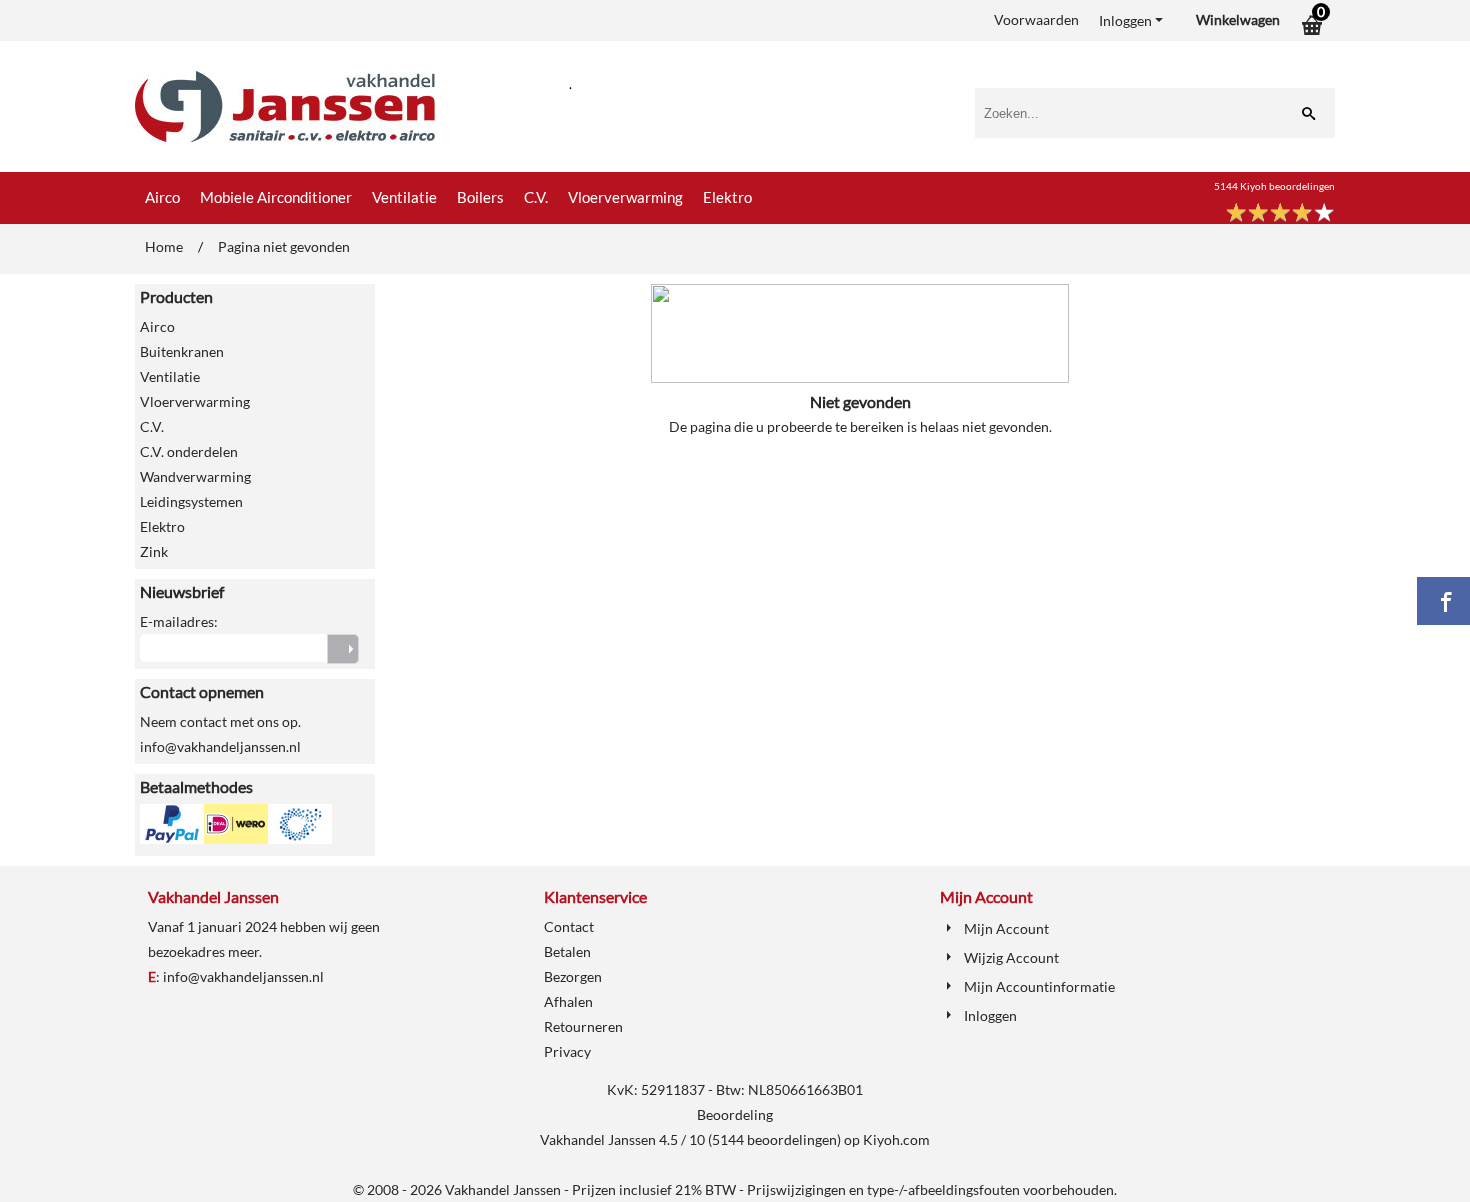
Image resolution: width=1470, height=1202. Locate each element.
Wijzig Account (1011, 957)
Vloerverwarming (625, 197)
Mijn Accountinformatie (1039, 986)
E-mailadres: (179, 621)
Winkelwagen (1238, 19)
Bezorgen (573, 976)
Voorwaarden (1036, 19)
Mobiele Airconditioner (276, 197)
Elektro (727, 197)
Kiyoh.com (896, 1139)
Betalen (567, 951)
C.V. (536, 197)
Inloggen (1125, 20)
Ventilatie (404, 197)
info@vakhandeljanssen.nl (243, 976)
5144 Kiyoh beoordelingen (1274, 186)
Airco (162, 197)
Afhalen (568, 1001)
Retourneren (583, 1026)
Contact (569, 926)
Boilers (480, 197)
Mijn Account (1006, 928)
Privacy (567, 1051)
